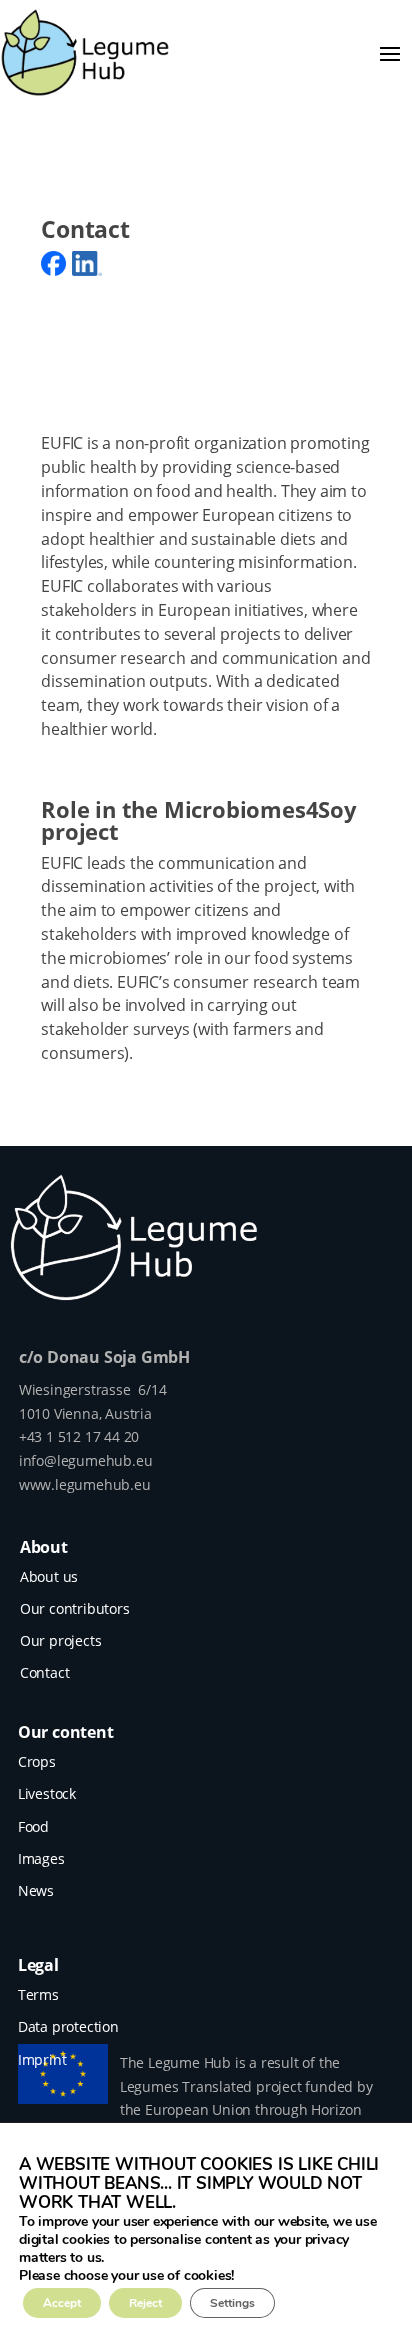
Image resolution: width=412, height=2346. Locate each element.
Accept (62, 2303)
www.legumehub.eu (85, 1484)
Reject (145, 2303)
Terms (38, 1994)
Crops (37, 1761)
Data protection (68, 2026)
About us (49, 1576)
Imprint (42, 2059)
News (36, 1890)
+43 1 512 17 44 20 (79, 1436)
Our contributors (75, 1608)
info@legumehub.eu (86, 1460)
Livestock (47, 1793)
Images (41, 1858)
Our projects (61, 1640)
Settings (232, 2303)
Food (33, 1826)
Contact (45, 1672)
